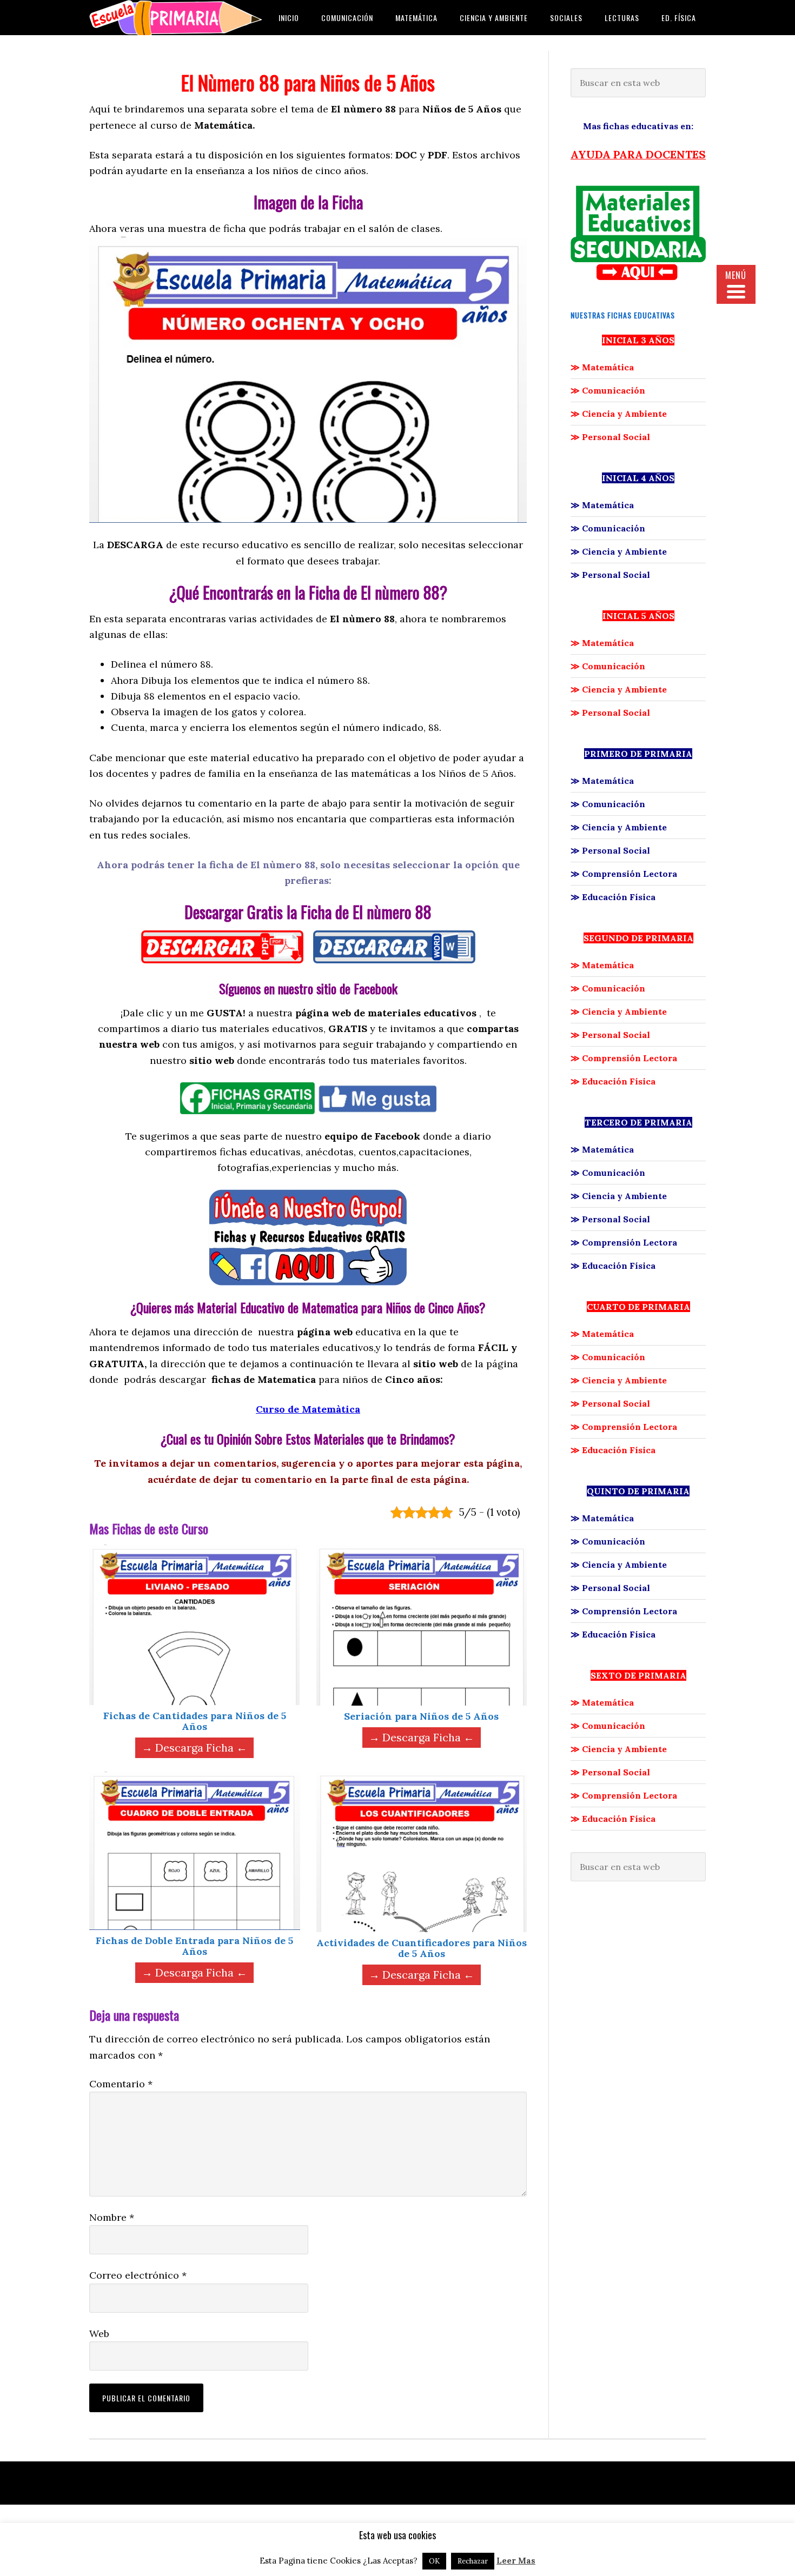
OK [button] (434, 2561)
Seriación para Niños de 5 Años (421, 1716)
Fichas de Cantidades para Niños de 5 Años (195, 1721)
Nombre (112, 2217)
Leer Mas (516, 2561)
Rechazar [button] (473, 2561)
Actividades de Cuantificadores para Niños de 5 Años (422, 1948)
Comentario (121, 2084)
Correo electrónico (138, 2275)
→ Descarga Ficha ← (194, 1748)
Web (99, 2334)
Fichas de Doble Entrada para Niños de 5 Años (194, 1946)
